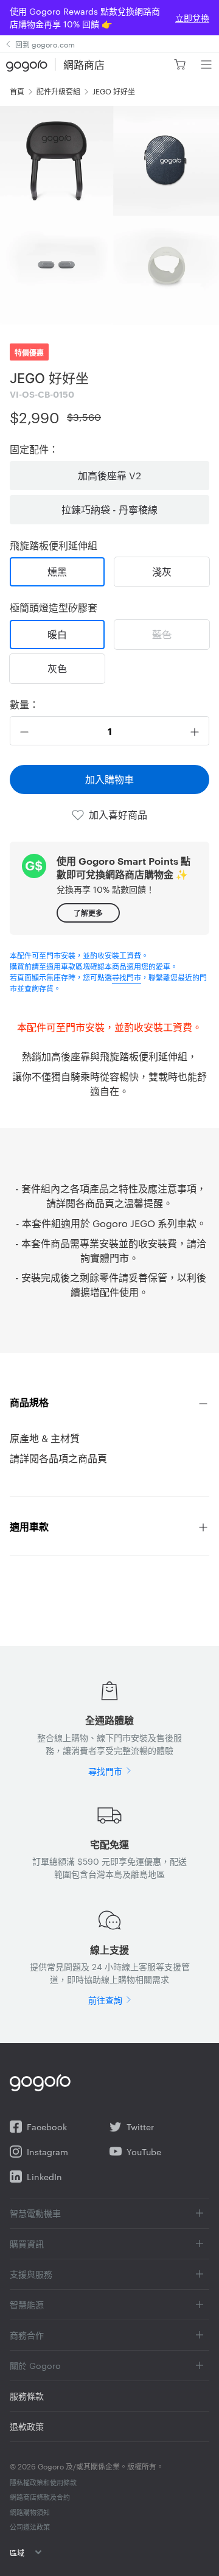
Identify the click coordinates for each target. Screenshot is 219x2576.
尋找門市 (127, 977)
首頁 (17, 91)
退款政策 (27, 2426)
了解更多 (88, 913)
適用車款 (29, 1526)
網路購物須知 (30, 2512)
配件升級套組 (58, 91)
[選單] (206, 65)
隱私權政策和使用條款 (43, 2482)
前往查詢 (105, 2000)
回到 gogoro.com (45, 44)
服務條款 (27, 2396)
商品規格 (29, 1402)
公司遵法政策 (30, 2527)
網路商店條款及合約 (40, 2497)
